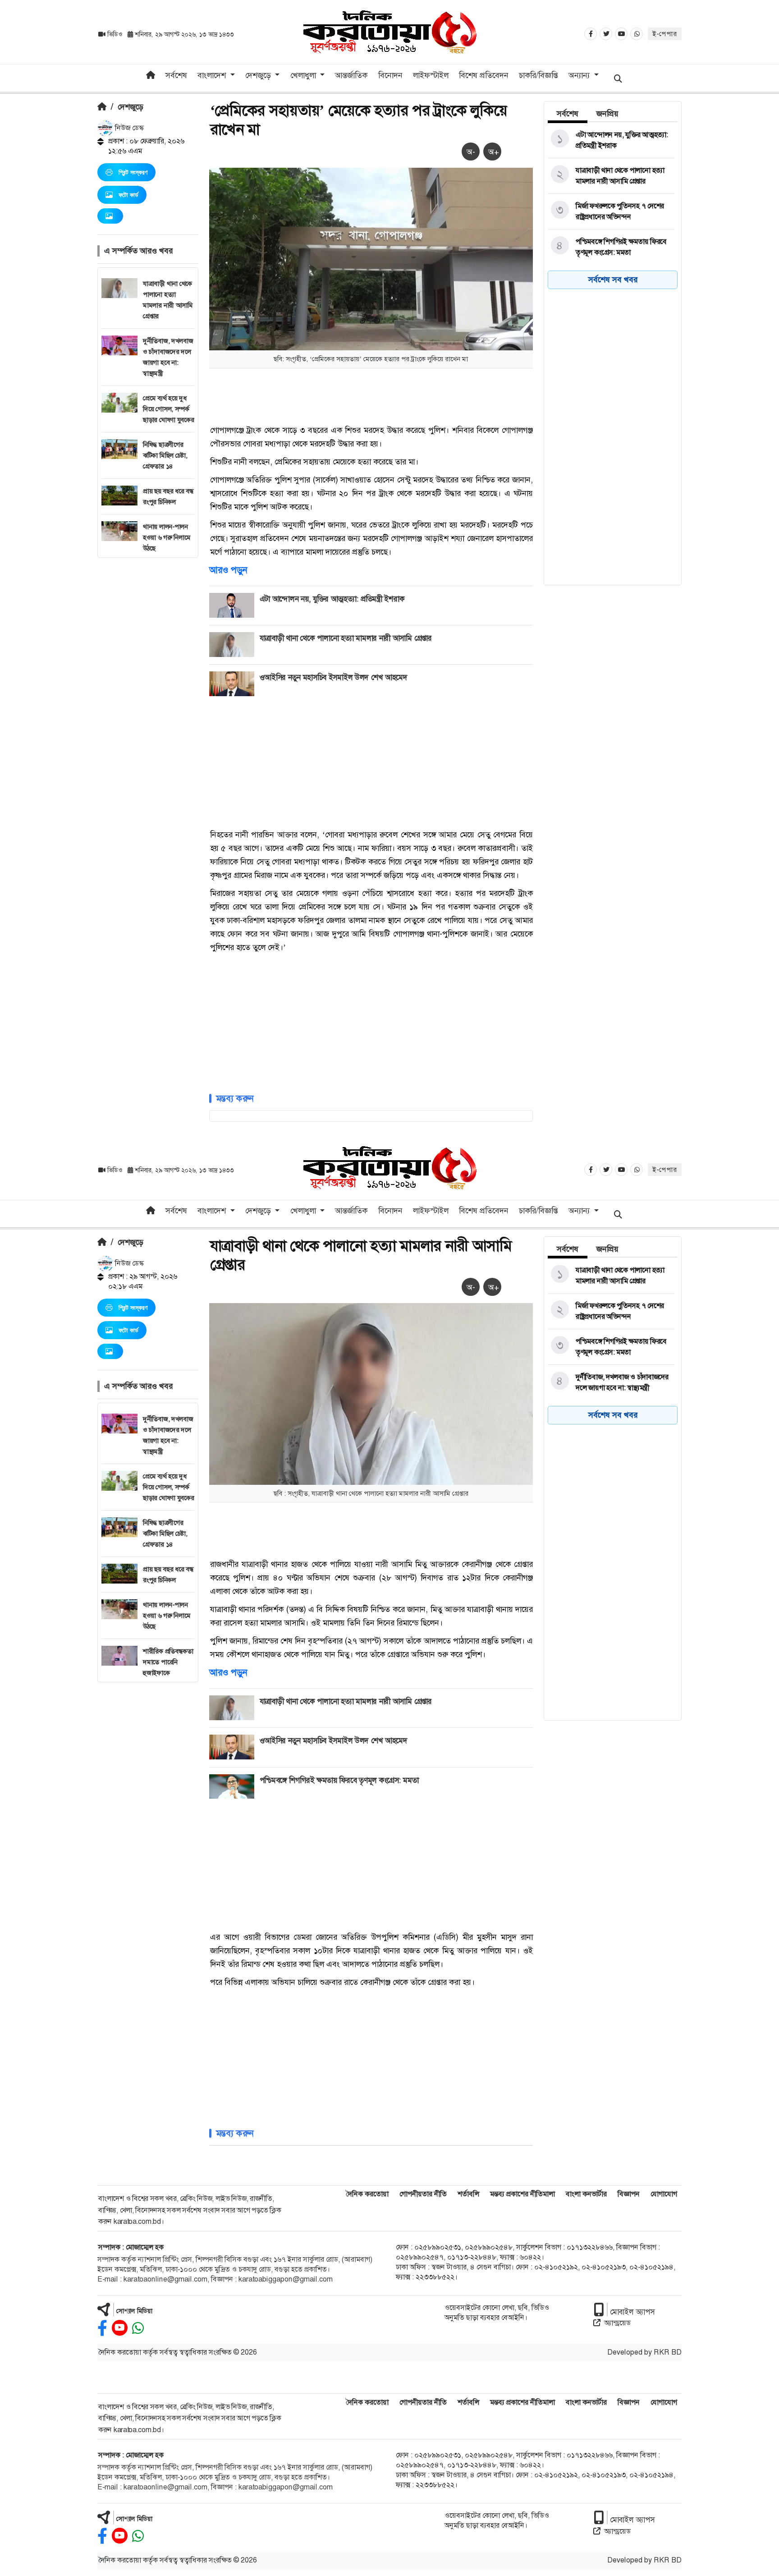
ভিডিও (115, 34)
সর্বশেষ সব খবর (613, 280)
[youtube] (120, 2328)
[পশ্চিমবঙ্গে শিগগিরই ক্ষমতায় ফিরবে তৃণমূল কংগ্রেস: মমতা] (611, 247)
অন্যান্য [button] (580, 75)
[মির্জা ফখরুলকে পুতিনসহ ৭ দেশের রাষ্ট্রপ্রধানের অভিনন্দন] (611, 211)
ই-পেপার (665, 34)
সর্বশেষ (176, 75)
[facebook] (102, 2328)
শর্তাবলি (468, 2194)
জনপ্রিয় (607, 114)
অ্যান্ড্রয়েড (617, 2323)
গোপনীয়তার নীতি (423, 2194)
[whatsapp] (138, 2328)
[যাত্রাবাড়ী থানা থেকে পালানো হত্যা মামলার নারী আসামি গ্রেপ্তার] (611, 176)
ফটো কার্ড (128, 195)
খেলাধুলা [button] (304, 75)
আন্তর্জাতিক (351, 75)
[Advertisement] (148, 693)
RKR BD (668, 2352)
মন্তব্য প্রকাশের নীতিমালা (522, 2194)
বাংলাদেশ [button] (213, 75)
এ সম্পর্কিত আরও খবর (138, 251)
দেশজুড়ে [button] (259, 75)
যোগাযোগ (664, 2194)
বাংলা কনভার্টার (586, 2194)
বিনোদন (390, 75)
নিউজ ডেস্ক (128, 128)
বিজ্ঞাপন (629, 2194)
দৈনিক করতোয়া (367, 2194)
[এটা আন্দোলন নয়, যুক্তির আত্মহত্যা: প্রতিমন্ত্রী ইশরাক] (611, 140)
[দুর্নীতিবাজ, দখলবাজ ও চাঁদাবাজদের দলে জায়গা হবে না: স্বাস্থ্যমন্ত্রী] (611, 1382)
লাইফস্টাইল (431, 75)
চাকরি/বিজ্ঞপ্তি (538, 75)
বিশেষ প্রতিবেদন (484, 75)
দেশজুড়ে (131, 107)
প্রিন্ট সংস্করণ (133, 172)
